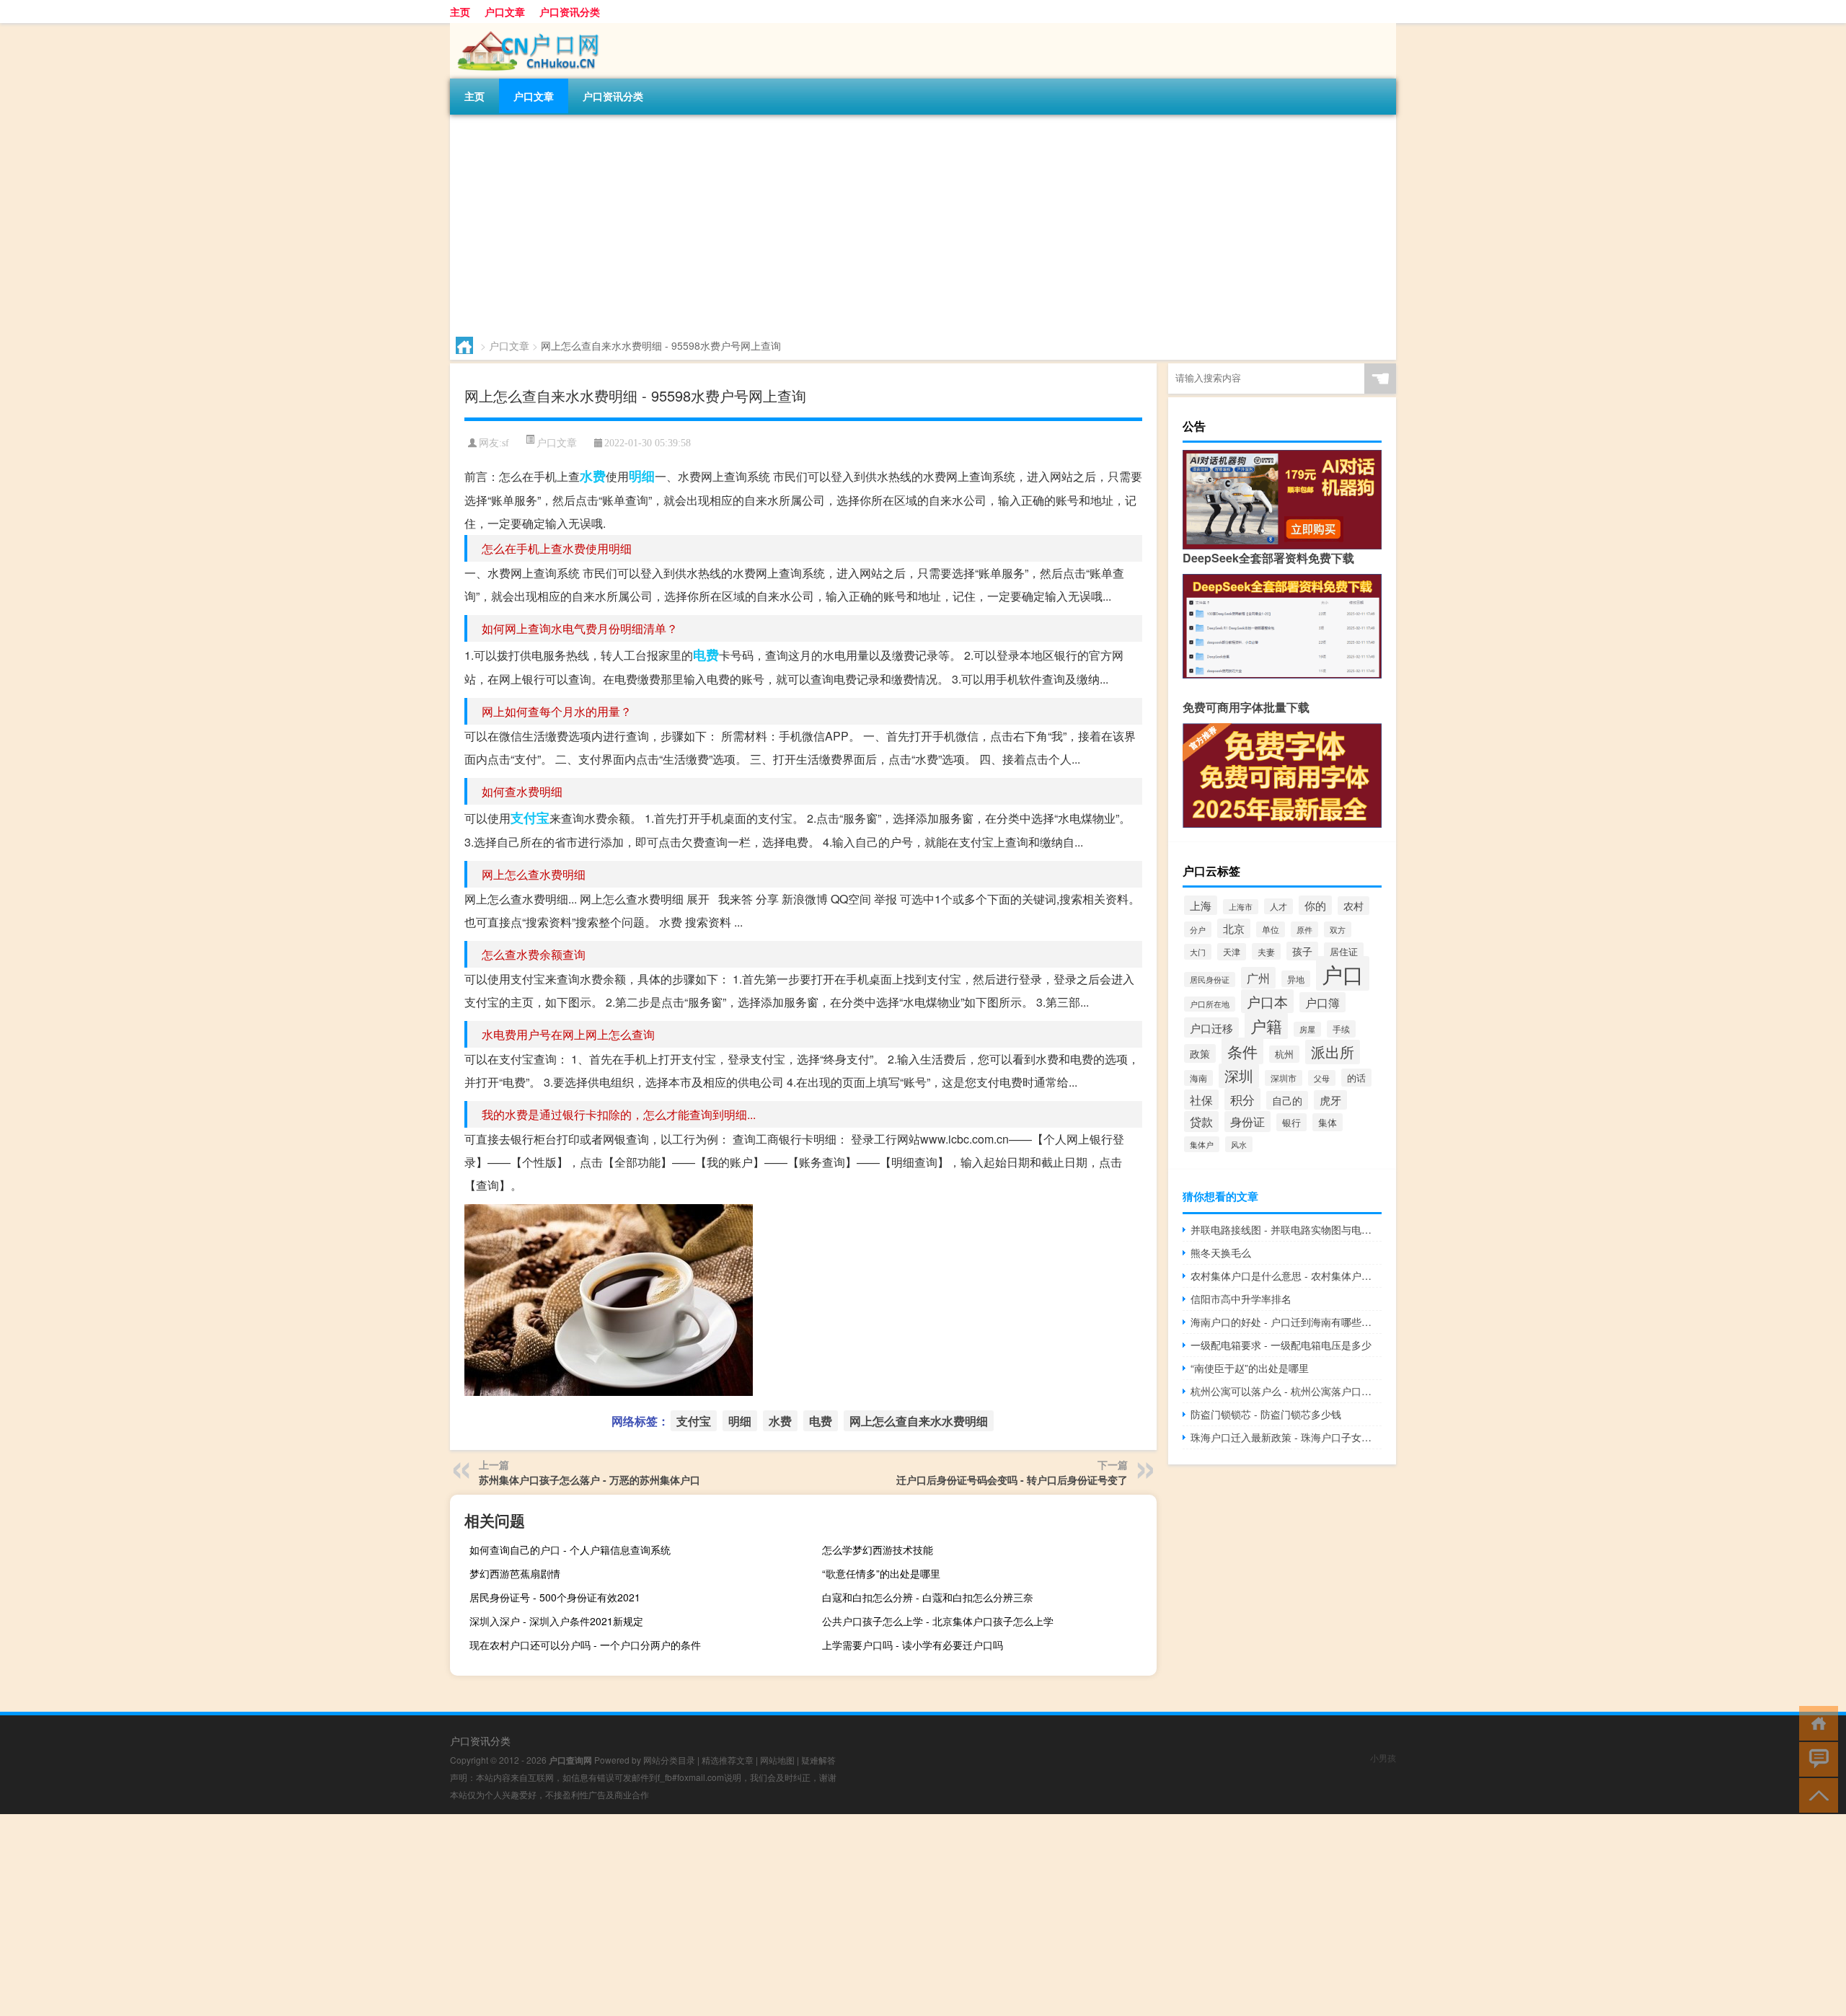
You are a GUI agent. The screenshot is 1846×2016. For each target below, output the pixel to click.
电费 (706, 655)
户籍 (1266, 1026)
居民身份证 (1210, 980)
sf (505, 443)
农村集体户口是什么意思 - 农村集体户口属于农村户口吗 (1286, 1276)
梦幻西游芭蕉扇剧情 (515, 1573)
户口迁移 (1211, 1027)
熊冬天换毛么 (1221, 1252)
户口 (1343, 973)
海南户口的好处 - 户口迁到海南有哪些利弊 (1286, 1322)
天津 (1232, 952)
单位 (1271, 929)
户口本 (1267, 1001)
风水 (1239, 1144)
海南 (1198, 1078)
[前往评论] (1815, 1758)
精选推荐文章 (728, 1760)
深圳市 (1284, 1078)
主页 (460, 12)
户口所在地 (1210, 1004)
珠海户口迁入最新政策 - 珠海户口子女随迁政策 (1286, 1437)
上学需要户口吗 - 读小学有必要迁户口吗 (913, 1645)
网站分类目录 (669, 1760)
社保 (1201, 1100)
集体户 (1202, 1144)
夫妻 (1266, 951)
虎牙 (1330, 1100)
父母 (1322, 1078)
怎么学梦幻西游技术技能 (878, 1549)
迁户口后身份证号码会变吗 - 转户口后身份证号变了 (1012, 1480)
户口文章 (505, 12)
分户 (1198, 929)
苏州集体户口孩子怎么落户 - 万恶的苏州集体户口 (589, 1480)
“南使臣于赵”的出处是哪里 (1250, 1368)
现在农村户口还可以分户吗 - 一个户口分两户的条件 (585, 1645)
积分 (1242, 1099)
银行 (1291, 1122)
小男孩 (1383, 1758)
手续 (1341, 1029)
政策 (1200, 1053)
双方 (1338, 929)
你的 (1315, 905)
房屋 (1307, 1029)
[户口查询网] (526, 28)
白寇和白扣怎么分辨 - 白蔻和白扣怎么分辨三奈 (928, 1597)
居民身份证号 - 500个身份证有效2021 (555, 1597)
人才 (1278, 906)
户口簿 (1322, 1002)
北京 (1234, 928)
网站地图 (777, 1760)
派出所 (1333, 1052)
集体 (1328, 1122)
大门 (1198, 952)
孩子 (1302, 951)
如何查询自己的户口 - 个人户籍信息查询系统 (570, 1549)
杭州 (1284, 1054)
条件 (1242, 1051)
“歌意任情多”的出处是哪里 (881, 1573)
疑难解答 (818, 1760)
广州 (1258, 978)
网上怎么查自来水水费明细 (919, 1421)
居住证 (1344, 951)
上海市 (1241, 907)
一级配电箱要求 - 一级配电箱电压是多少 (1281, 1345)
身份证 (1247, 1122)
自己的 (1287, 1100)
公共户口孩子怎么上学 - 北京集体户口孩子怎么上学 (938, 1621)
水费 (593, 476)
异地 (1296, 979)
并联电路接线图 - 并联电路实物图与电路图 (1286, 1229)
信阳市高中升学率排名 (1241, 1299)
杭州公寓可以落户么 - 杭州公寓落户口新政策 (1286, 1391)
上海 (1201, 905)
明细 (642, 476)
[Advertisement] (883, 223)
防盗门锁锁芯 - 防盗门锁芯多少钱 (1266, 1414)
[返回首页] (1815, 1722)
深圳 (1239, 1076)
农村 (1353, 906)
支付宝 (530, 818)
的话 (1356, 1078)
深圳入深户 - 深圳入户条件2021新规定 (556, 1621)
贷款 (1201, 1122)
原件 (1304, 929)
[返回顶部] (1815, 1794)
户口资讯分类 (570, 12)
